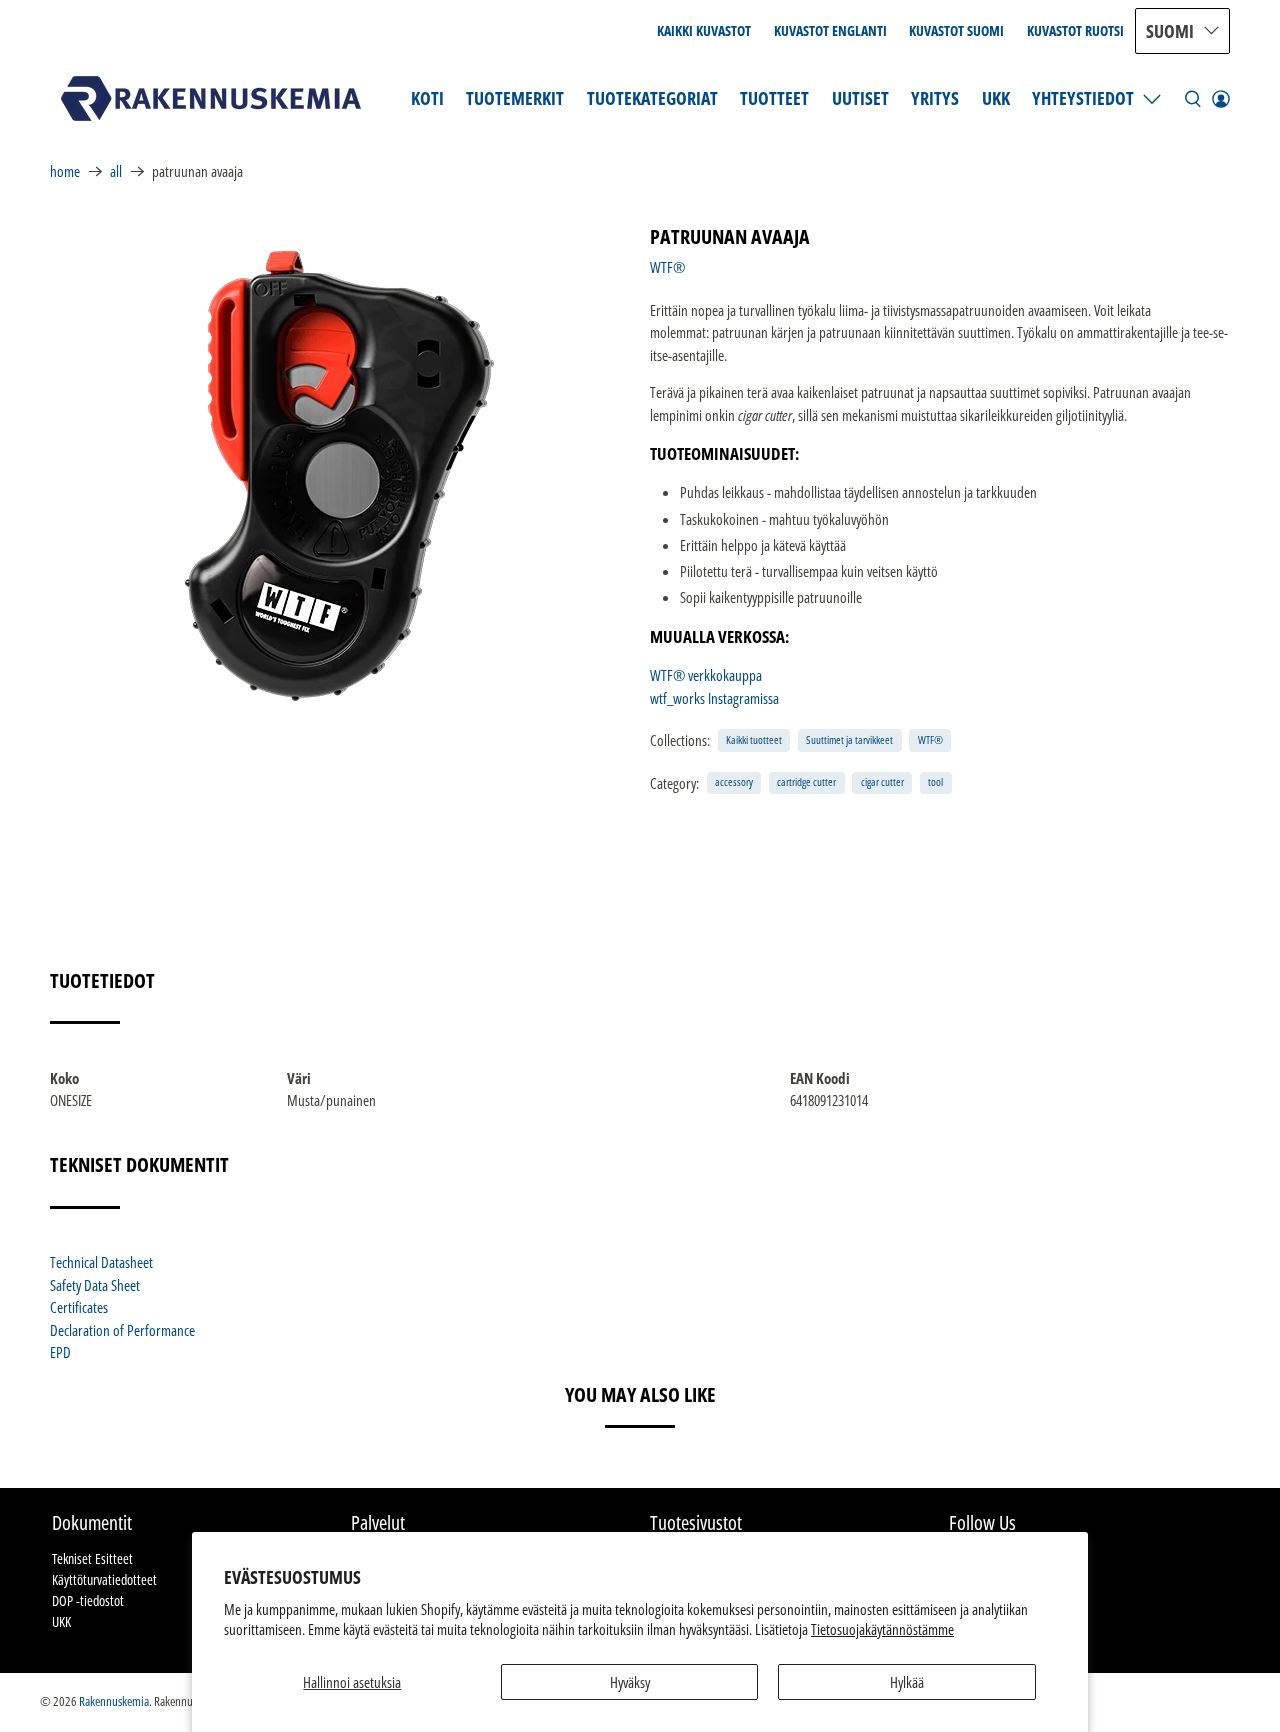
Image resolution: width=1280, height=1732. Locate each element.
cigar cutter (882, 781)
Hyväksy (630, 1682)
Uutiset (860, 98)
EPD (60, 1352)
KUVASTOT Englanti (830, 30)
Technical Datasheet (101, 1262)
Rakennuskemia (114, 1701)
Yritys (935, 98)
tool (935, 781)
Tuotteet (774, 98)
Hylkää (907, 1682)
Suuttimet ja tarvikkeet (849, 739)
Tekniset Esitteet (92, 1558)
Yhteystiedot (1083, 98)
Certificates (79, 1307)
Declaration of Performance (122, 1330)
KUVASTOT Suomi (956, 30)
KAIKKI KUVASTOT (704, 30)
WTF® (667, 267)
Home (65, 171)
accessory (734, 781)
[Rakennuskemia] (211, 98)
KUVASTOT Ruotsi (1075, 30)
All (116, 171)
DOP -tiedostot (88, 1600)
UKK (996, 98)
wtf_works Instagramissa (714, 698)
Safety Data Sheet (95, 1285)
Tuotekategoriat (652, 98)
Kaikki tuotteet (754, 739)
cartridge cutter (806, 781)
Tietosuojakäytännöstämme (882, 1629)
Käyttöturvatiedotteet (104, 1579)
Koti (427, 98)
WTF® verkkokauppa (706, 675)
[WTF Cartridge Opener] (340, 476)
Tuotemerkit (515, 98)
